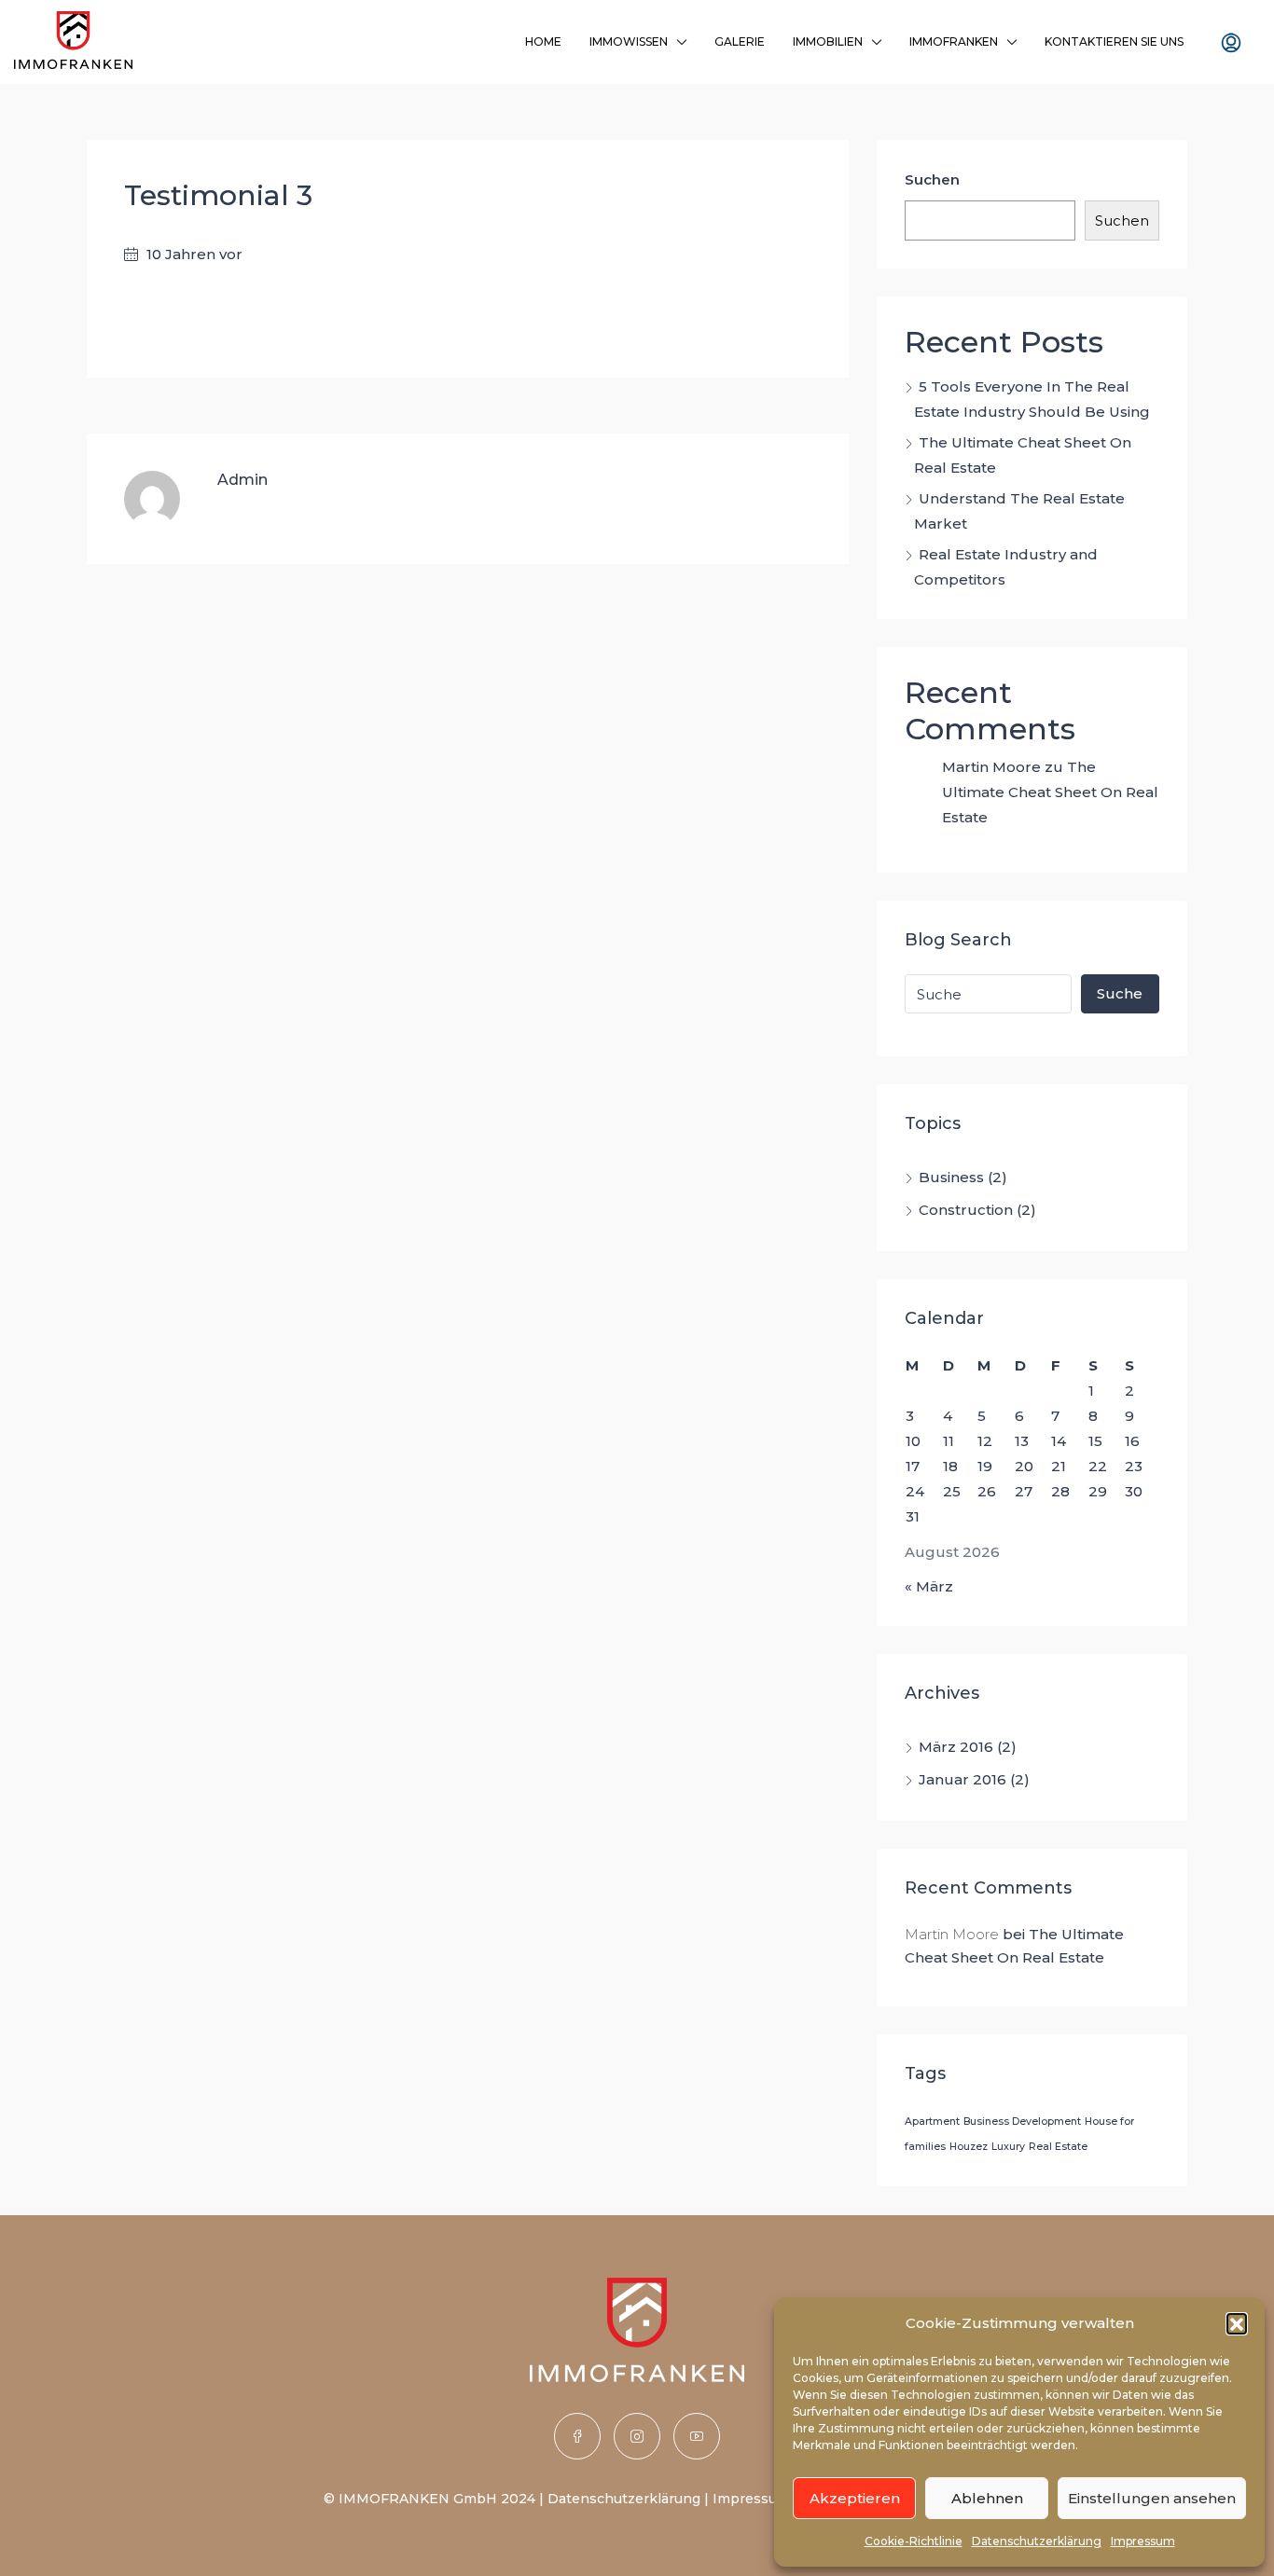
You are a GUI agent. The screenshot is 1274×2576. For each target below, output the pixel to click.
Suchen (932, 179)
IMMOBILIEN (828, 41)
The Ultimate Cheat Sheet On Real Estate (1050, 792)
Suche (1120, 993)
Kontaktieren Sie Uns (1114, 41)
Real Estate (1058, 2147)
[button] (1237, 2323)
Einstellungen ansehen (1152, 2498)
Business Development (1022, 2121)
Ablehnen (987, 2498)
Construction (966, 1210)
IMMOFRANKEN (954, 41)
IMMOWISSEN (629, 41)
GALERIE (740, 41)
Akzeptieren (855, 2498)
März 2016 (956, 1747)
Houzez (969, 2147)
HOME (543, 41)
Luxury (1008, 2147)
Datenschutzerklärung (1037, 2541)
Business (951, 1177)
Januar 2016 (962, 1779)
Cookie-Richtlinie (914, 2541)
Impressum (1143, 2541)
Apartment (932, 2121)
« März (929, 1586)
